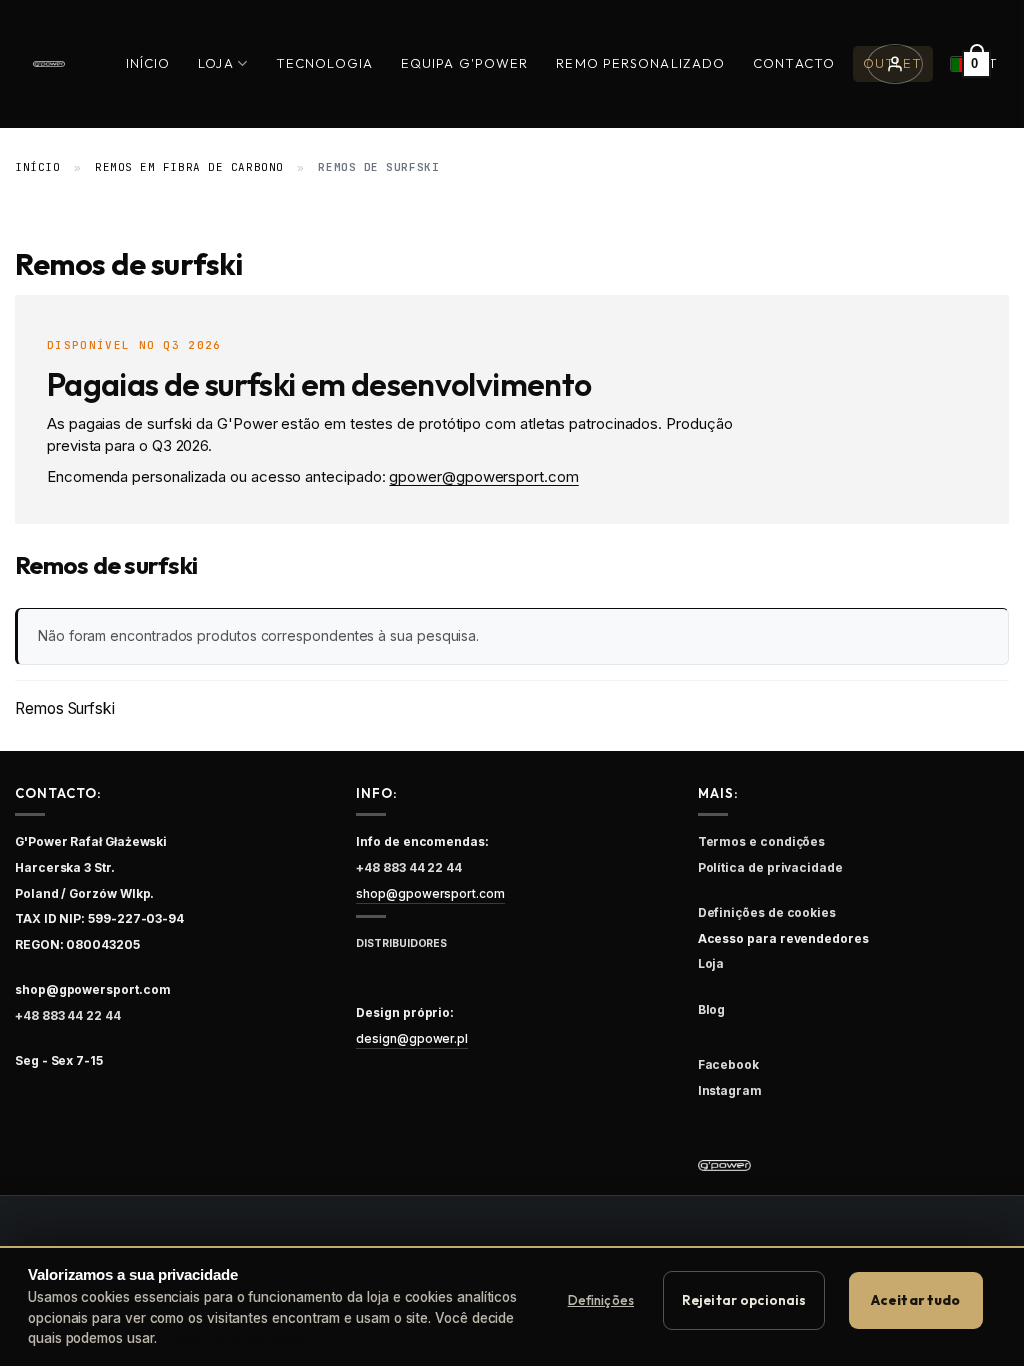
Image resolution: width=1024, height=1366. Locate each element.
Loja (215, 63)
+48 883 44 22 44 (68, 1015)
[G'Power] (49, 64)
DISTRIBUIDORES (401, 943)
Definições (601, 1300)
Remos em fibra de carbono (189, 167)
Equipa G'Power (464, 63)
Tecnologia (324, 63)
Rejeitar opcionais (744, 1300)
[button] (895, 64)
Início (148, 63)
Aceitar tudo (916, 1300)
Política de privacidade (231, 1338)
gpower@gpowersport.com (483, 476)
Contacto (794, 63)
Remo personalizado (640, 63)
